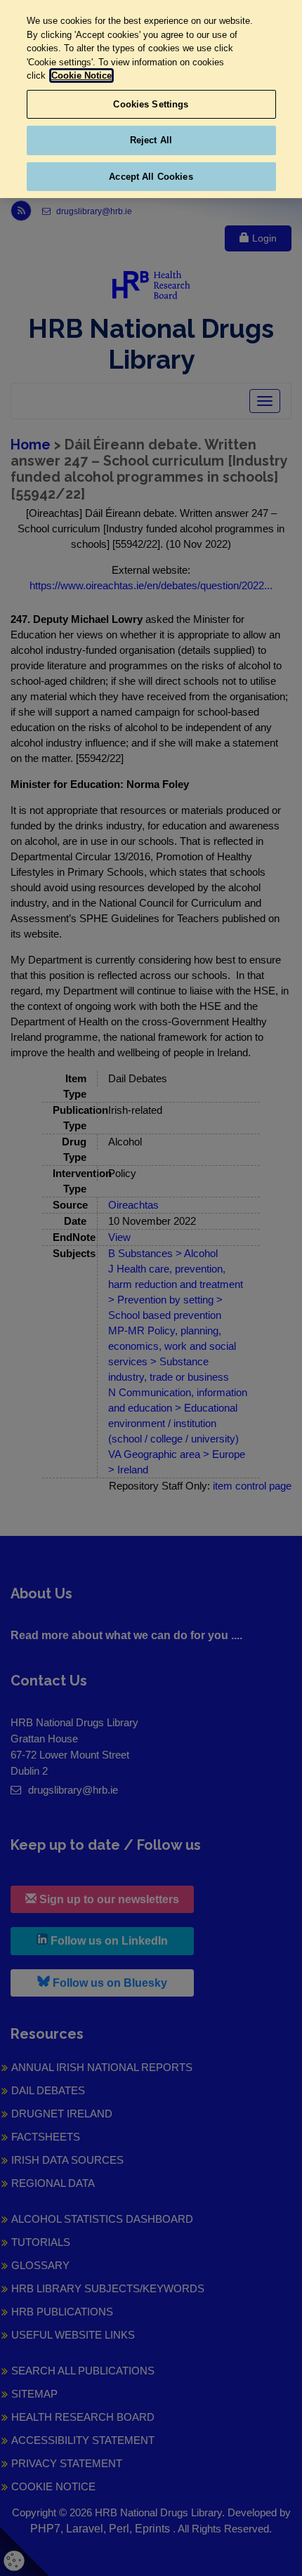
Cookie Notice (81, 75)
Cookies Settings (151, 104)
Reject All (151, 140)
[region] (151, 99)
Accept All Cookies (151, 177)
